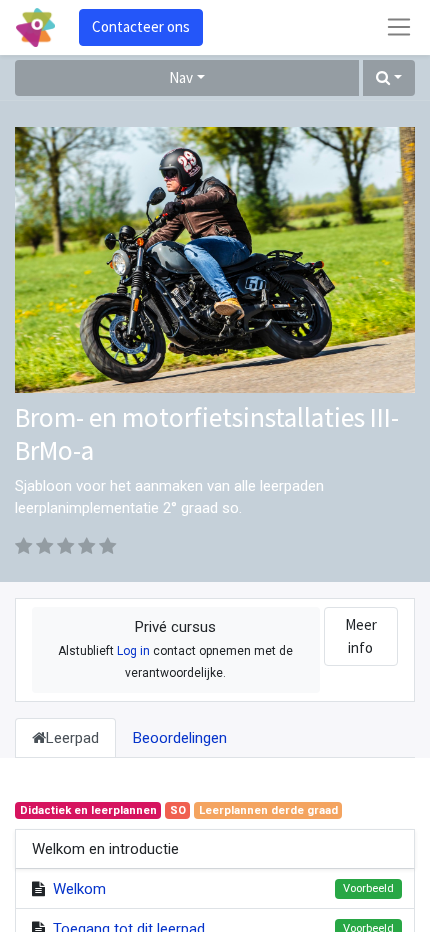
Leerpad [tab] (72, 738)
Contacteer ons (141, 26)
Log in (133, 651)
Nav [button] (181, 77)
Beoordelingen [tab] (180, 738)
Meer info (361, 636)
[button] (389, 78)
